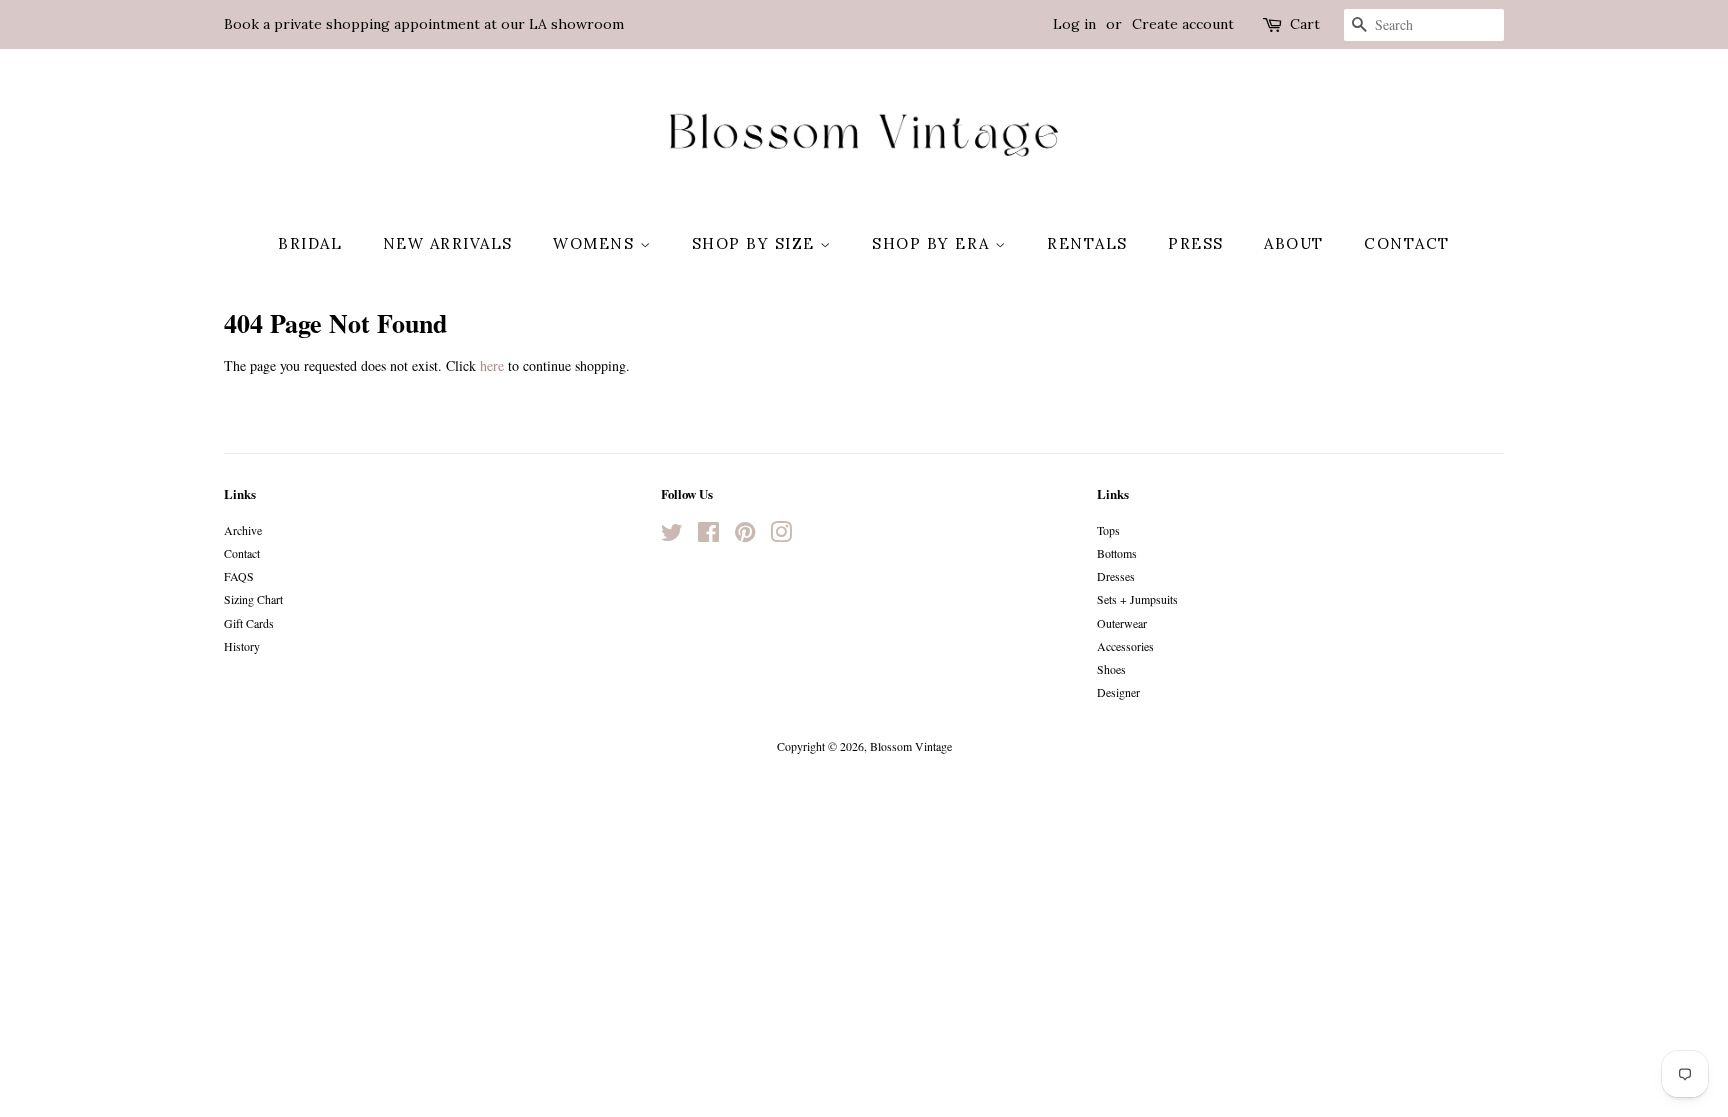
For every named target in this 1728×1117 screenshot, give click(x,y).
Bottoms (1117, 553)
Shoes (1111, 669)
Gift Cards (249, 623)
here (492, 365)
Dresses (1116, 576)
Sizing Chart (253, 599)
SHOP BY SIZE (756, 243)
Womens (596, 243)
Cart (1305, 24)
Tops (1108, 530)
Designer (1118, 692)
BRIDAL (310, 243)
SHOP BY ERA (933, 243)
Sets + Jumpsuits (1137, 599)
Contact (1407, 243)
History (242, 646)
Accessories (1125, 646)
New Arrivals (448, 243)
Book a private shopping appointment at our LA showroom (424, 24)
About (1294, 243)
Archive (243, 530)
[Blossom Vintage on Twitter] (672, 536)
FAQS (239, 576)
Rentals (1087, 243)
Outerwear (1122, 623)
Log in (1074, 24)
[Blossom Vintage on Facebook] (708, 536)
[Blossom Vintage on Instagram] (781, 536)
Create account (1183, 24)
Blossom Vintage (911, 746)
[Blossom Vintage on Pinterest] (745, 536)
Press (1196, 243)
